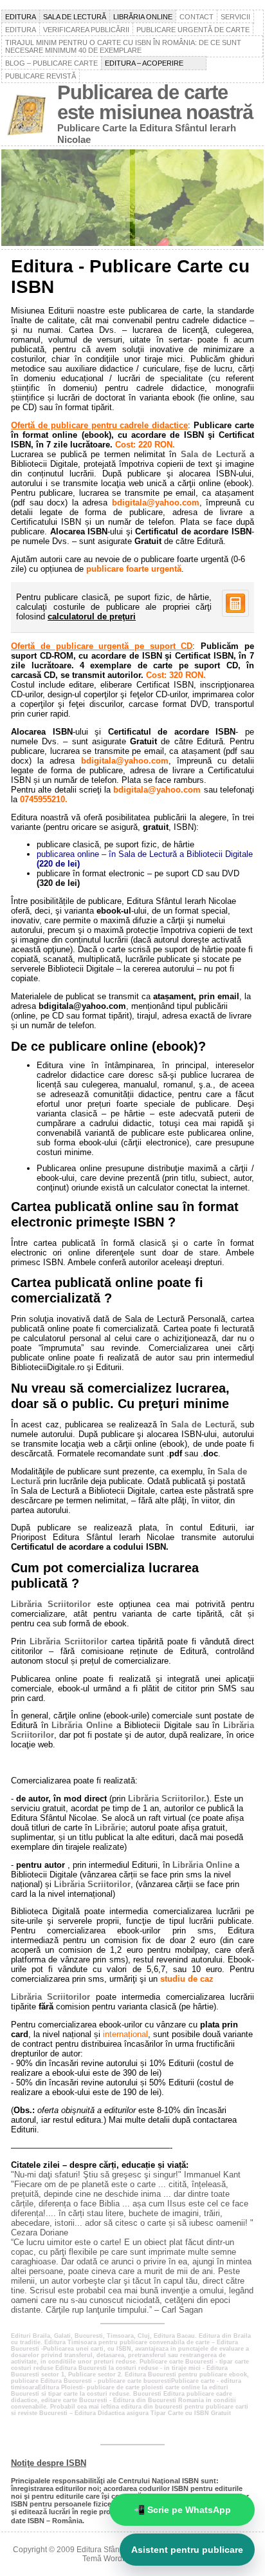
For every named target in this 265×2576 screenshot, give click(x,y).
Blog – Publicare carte (51, 63)
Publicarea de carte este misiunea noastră (155, 102)
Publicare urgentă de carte (193, 30)
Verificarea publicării (86, 30)
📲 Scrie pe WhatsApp (182, 2510)
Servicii (235, 17)
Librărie (110, 1828)
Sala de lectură (75, 17)
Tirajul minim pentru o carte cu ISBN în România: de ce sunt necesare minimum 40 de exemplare (123, 46)
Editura (21, 17)
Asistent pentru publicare (187, 2550)
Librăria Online (82, 1725)
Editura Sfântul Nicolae (117, 2550)
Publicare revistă (41, 76)
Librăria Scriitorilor (51, 1604)
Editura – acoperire (154, 63)
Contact (196, 17)
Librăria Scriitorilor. (167, 1799)
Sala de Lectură (213, 454)
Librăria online (143, 17)
